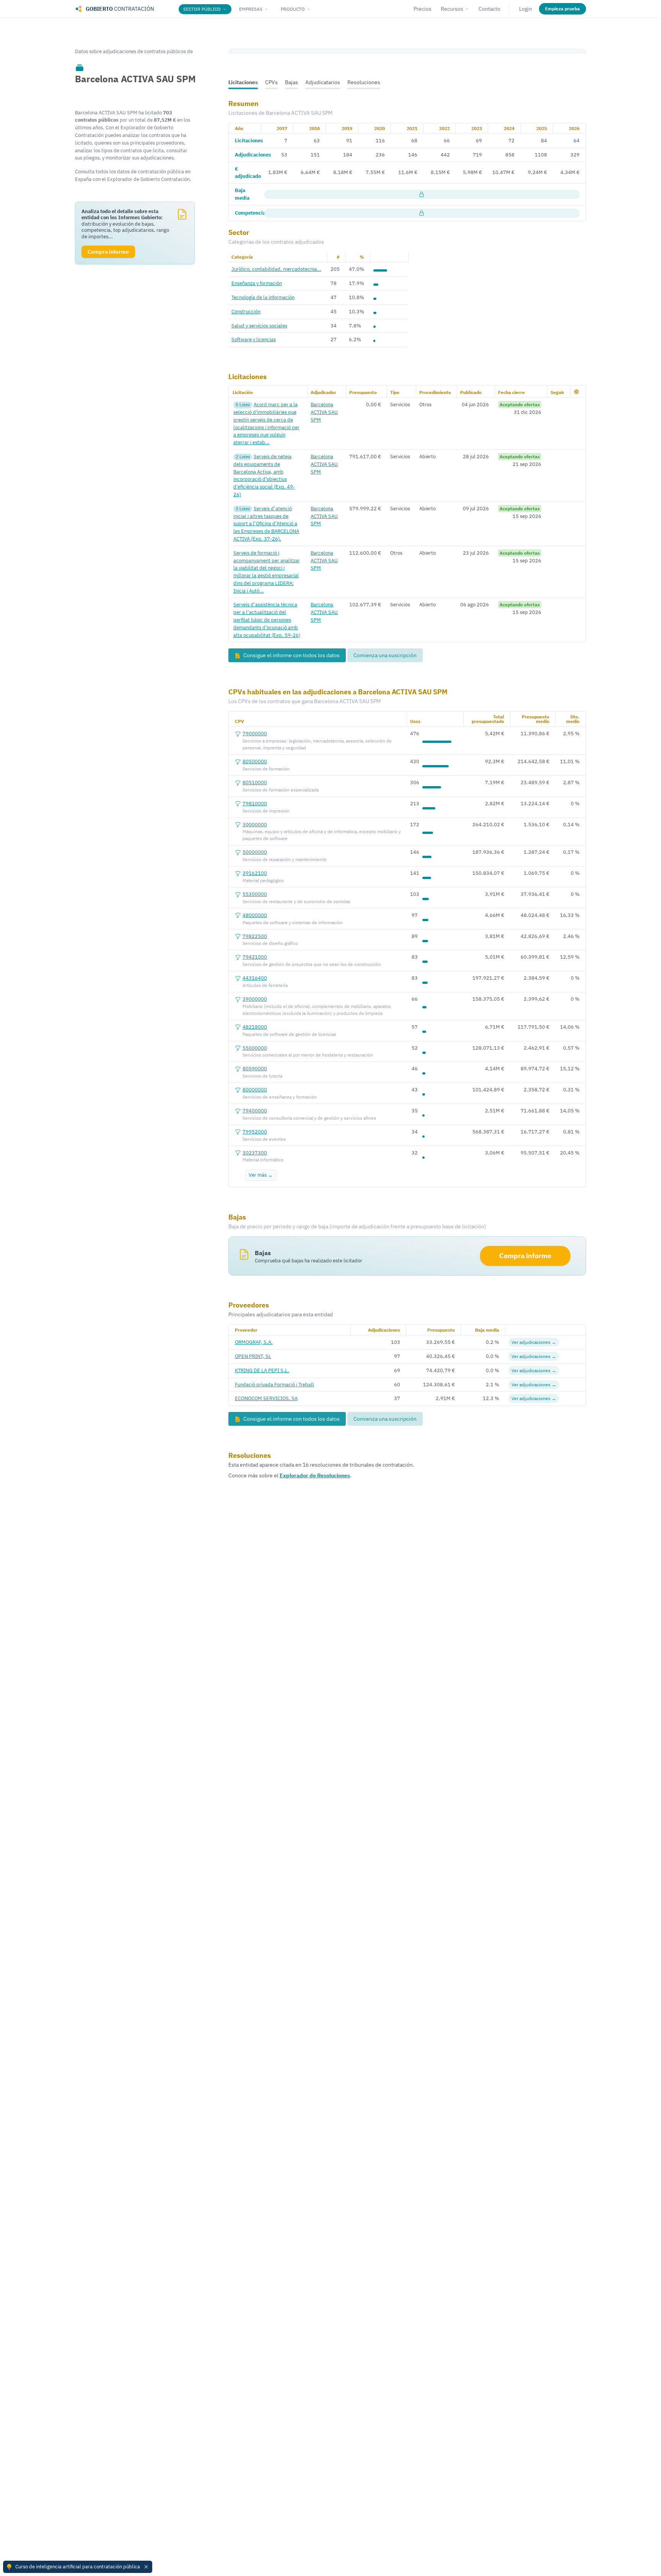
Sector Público (202, 9)
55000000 (255, 1048)
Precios (422, 9)
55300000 (255, 894)
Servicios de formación (266, 769)
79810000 (255, 803)
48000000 (255, 915)
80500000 (255, 761)
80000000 (255, 1089)
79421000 (255, 957)
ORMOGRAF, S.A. (254, 1342)
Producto (293, 9)
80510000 (255, 782)
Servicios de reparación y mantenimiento (285, 859)
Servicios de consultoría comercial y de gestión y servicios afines (309, 1118)
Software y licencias (254, 339)
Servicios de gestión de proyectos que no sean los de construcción (312, 964)
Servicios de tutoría (262, 1076)
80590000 (255, 1068)
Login (526, 9)
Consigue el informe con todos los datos (291, 655)
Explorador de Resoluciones (315, 1475)
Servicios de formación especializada (281, 790)
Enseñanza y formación (257, 283)
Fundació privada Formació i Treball (274, 1384)
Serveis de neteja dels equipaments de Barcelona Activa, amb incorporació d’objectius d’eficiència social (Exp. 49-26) (264, 475)
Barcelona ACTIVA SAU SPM (324, 412)
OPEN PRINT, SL (253, 1356)
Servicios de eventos (264, 1139)
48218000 (255, 1027)
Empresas (251, 9)
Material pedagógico (263, 880)
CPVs (271, 82)
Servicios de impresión (266, 811)
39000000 (255, 999)
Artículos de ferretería (265, 985)
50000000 (255, 852)
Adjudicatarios (323, 82)
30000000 (255, 824)
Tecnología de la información (263, 297)
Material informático (263, 1160)
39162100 (255, 873)
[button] (576, 392)
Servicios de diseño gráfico (270, 943)
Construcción (246, 311)
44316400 (255, 978)
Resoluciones (364, 82)
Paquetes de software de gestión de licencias (289, 1034)
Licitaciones (243, 82)
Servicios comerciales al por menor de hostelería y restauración (308, 1055)
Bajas (291, 82)
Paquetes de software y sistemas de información (293, 922)
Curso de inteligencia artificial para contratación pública (78, 2566)
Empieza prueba (563, 9)
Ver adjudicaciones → (534, 1342)
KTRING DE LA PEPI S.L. (262, 1370)
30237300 (255, 1153)
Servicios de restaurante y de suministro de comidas (296, 901)
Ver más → (261, 1175)
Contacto (489, 9)
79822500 (255, 936)
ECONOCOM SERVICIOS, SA (266, 1398)
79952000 (255, 1132)
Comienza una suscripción (385, 655)
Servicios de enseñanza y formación (280, 1097)
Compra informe (525, 1256)
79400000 (255, 1111)
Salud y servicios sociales (259, 326)
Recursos (452, 9)
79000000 (255, 733)
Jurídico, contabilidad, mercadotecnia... (276, 269)
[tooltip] (80, 67)
